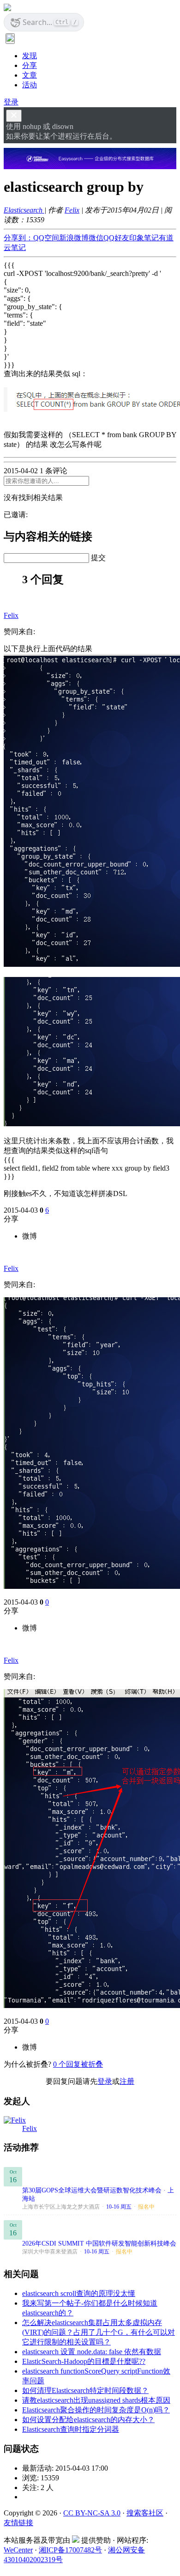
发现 (30, 56)
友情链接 (18, 2523)
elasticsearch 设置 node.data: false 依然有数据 (92, 2352)
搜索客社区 (145, 2513)
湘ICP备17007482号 (70, 2550)
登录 (11, 102)
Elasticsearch (24, 210)
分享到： (18, 238)
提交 (98, 558)
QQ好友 (116, 238)
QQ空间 (46, 238)
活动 (30, 85)
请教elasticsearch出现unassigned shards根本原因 (96, 2400)
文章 (30, 75)
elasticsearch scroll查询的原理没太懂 (79, 2293)
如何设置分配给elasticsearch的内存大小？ (88, 2420)
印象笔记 (144, 238)
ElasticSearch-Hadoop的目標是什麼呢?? (84, 2361)
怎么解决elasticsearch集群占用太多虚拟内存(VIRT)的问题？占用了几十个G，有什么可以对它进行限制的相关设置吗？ (99, 2332)
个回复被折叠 (78, 2064)
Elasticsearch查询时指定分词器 (71, 2429)
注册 (127, 2081)
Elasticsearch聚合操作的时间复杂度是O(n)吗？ (96, 2410)
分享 (30, 65)
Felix (72, 210)
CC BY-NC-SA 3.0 (92, 2513)
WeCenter (18, 2550)
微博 (30, 1236)
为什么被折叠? (27, 2064)
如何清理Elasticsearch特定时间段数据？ (85, 2390)
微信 (96, 238)
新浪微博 (74, 238)
